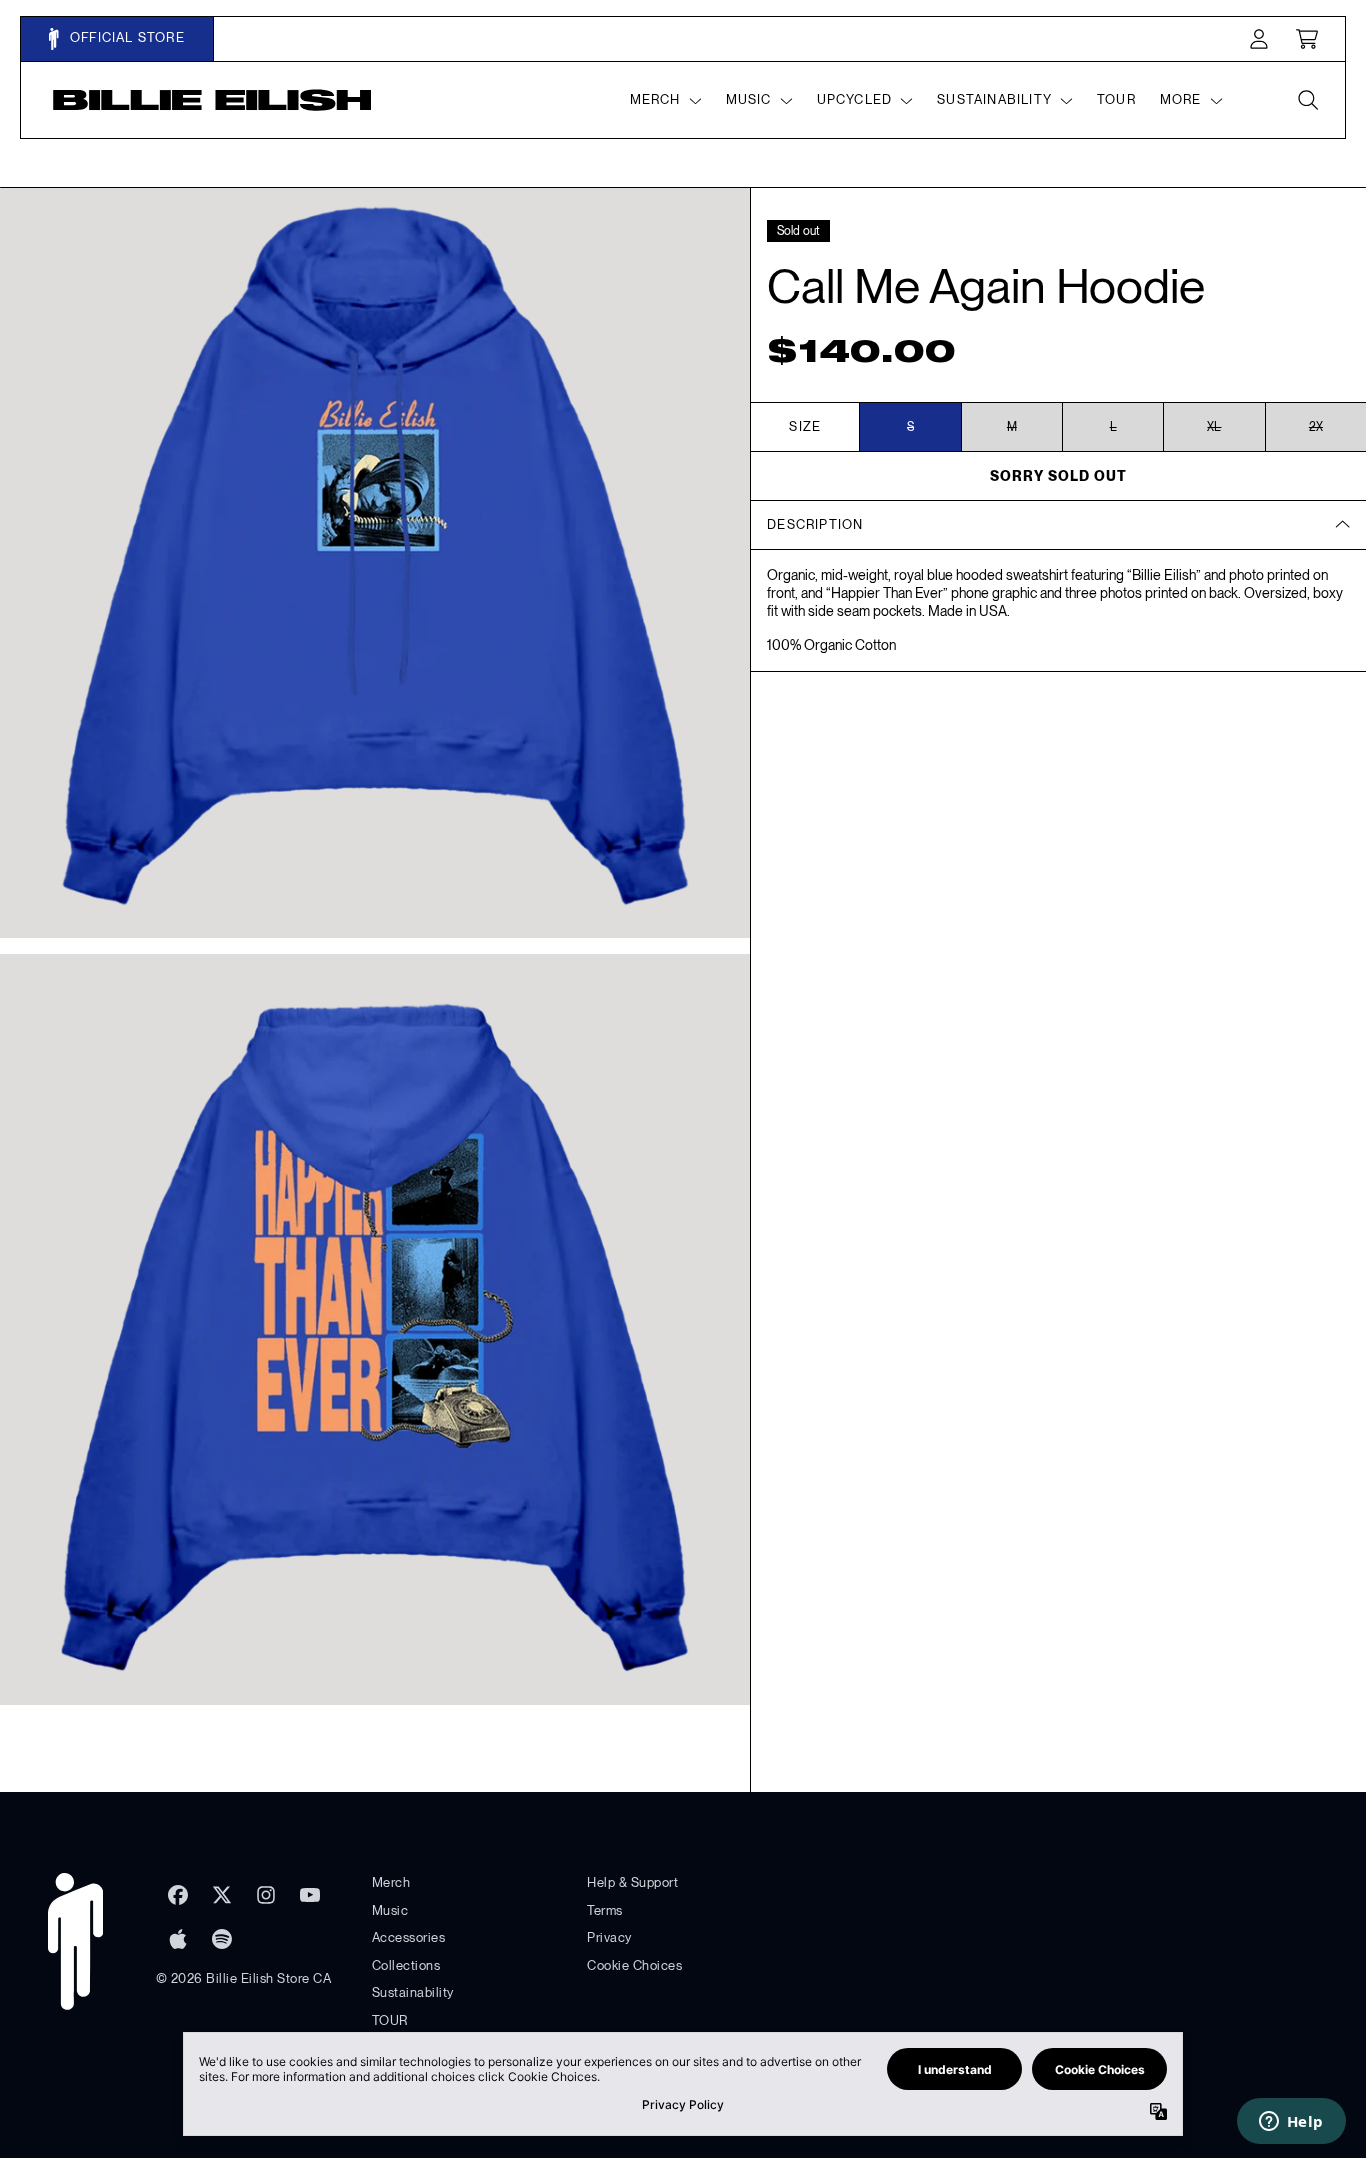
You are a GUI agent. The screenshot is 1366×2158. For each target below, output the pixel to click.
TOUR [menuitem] (1116, 99)
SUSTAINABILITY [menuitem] (994, 99)
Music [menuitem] (749, 99)
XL (1214, 427)
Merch (391, 1882)
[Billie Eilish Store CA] (212, 99)
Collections (406, 1965)
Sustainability (413, 1992)
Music (390, 1910)
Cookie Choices (634, 1965)
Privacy (609, 1937)
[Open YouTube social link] (310, 1895)
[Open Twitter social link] (222, 1895)
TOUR (390, 2020)
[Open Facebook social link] (178, 1895)
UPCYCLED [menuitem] (855, 99)
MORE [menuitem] (1181, 99)
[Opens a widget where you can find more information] (1291, 2123)
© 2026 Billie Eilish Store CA (244, 1978)
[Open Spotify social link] (222, 1939)
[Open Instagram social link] (266, 1895)
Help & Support (632, 1882)
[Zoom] (375, 563)
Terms (605, 1910)
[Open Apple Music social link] (178, 1939)
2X (1316, 427)
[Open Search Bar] (1307, 100)
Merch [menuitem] (655, 99)
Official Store (125, 37)
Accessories (409, 1937)
